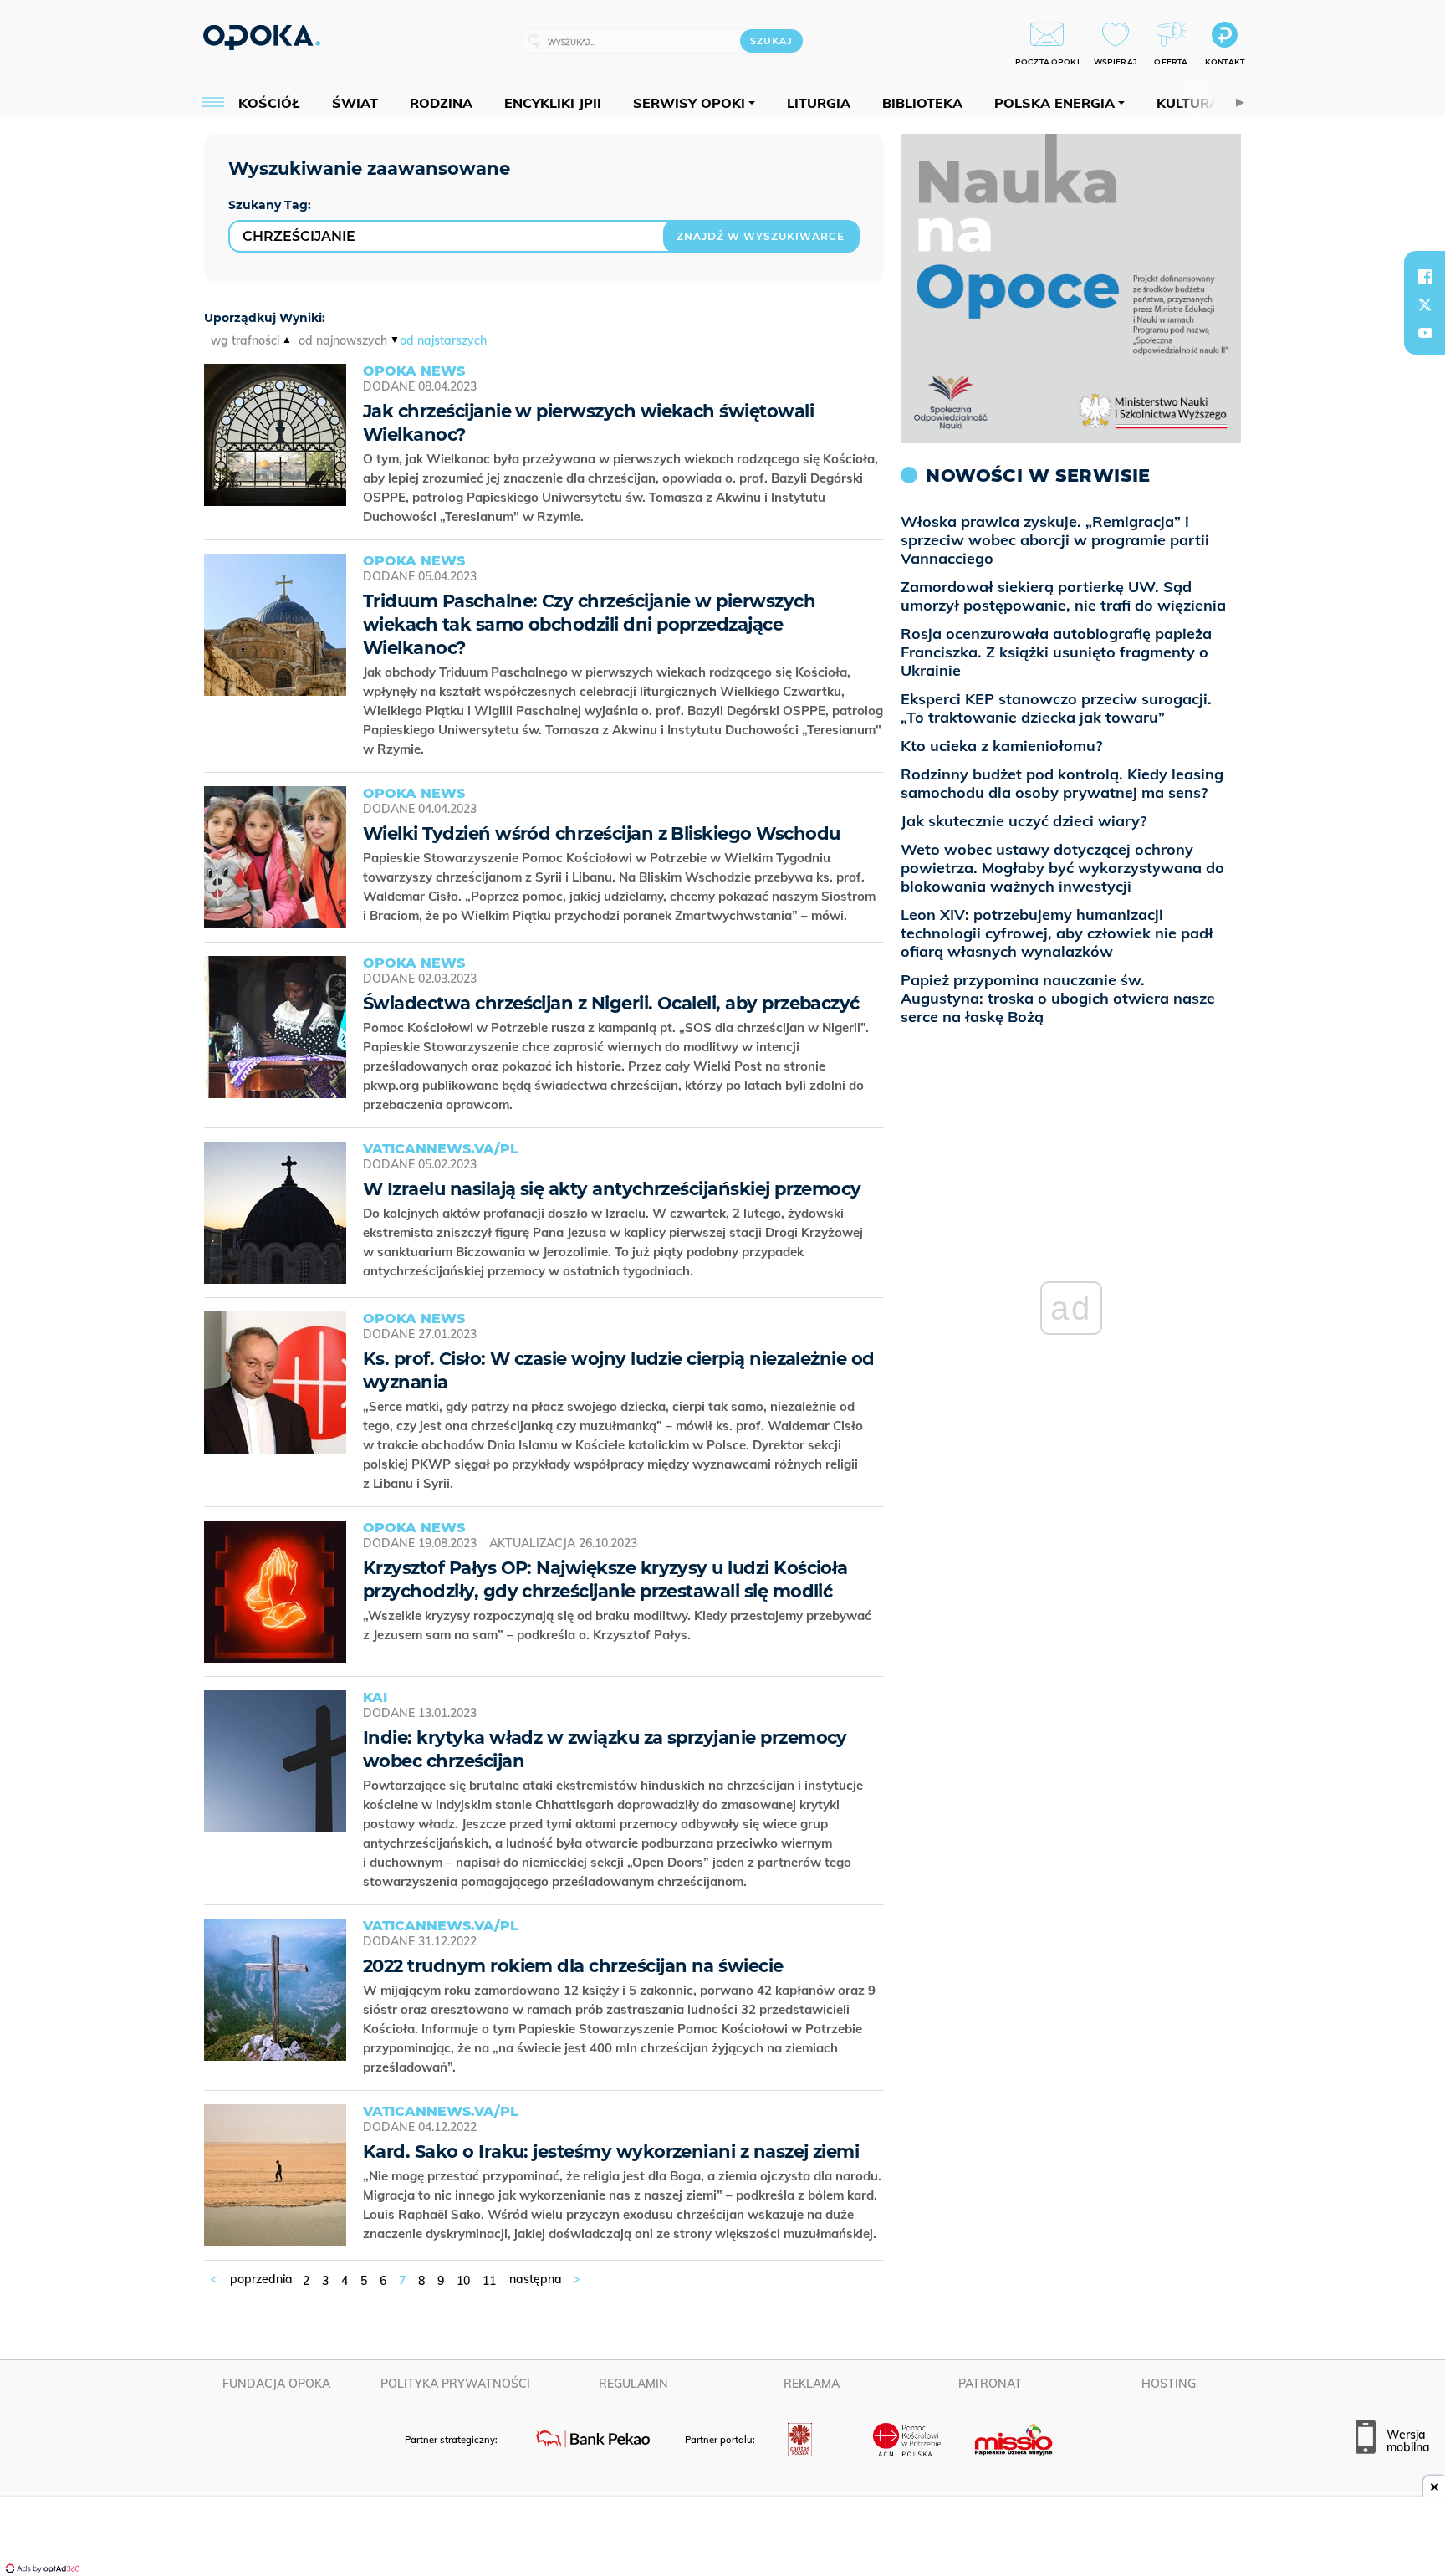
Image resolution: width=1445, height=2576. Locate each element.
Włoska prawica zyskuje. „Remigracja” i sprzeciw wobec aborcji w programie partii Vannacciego (1055, 540)
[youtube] (1425, 333)
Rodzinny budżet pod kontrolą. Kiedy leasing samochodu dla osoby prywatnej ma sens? (1062, 783)
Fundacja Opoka (276, 2384)
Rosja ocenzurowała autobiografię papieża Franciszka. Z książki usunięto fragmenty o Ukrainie (1056, 652)
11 (489, 2281)
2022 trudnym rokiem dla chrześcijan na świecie (573, 1966)
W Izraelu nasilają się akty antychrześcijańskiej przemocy (612, 1189)
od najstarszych (443, 340)
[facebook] (1425, 276)
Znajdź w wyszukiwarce (761, 236)
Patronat (990, 2384)
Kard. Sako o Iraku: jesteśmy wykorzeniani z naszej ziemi (611, 2152)
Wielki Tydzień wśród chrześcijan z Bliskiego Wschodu (601, 833)
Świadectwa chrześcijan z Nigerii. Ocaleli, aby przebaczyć (611, 1003)
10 (463, 2281)
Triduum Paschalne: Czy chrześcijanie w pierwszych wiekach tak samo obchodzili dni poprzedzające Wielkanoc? (589, 624)
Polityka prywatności (455, 2384)
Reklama (812, 2384)
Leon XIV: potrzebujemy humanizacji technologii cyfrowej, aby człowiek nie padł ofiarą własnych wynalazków (1057, 933)
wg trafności (245, 340)
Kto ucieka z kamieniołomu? (1001, 746)
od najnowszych (343, 340)
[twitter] (1425, 304)
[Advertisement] (722, 2538)
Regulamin (633, 2384)
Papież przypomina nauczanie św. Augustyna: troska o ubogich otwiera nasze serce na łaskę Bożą (1058, 998)
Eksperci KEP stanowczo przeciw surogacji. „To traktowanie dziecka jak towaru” (1056, 708)
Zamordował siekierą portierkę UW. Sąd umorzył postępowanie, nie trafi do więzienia (1063, 596)
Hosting (1169, 2384)
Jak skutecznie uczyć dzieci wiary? (1024, 821)
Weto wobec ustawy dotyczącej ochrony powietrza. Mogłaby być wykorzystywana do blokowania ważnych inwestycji (1062, 868)
